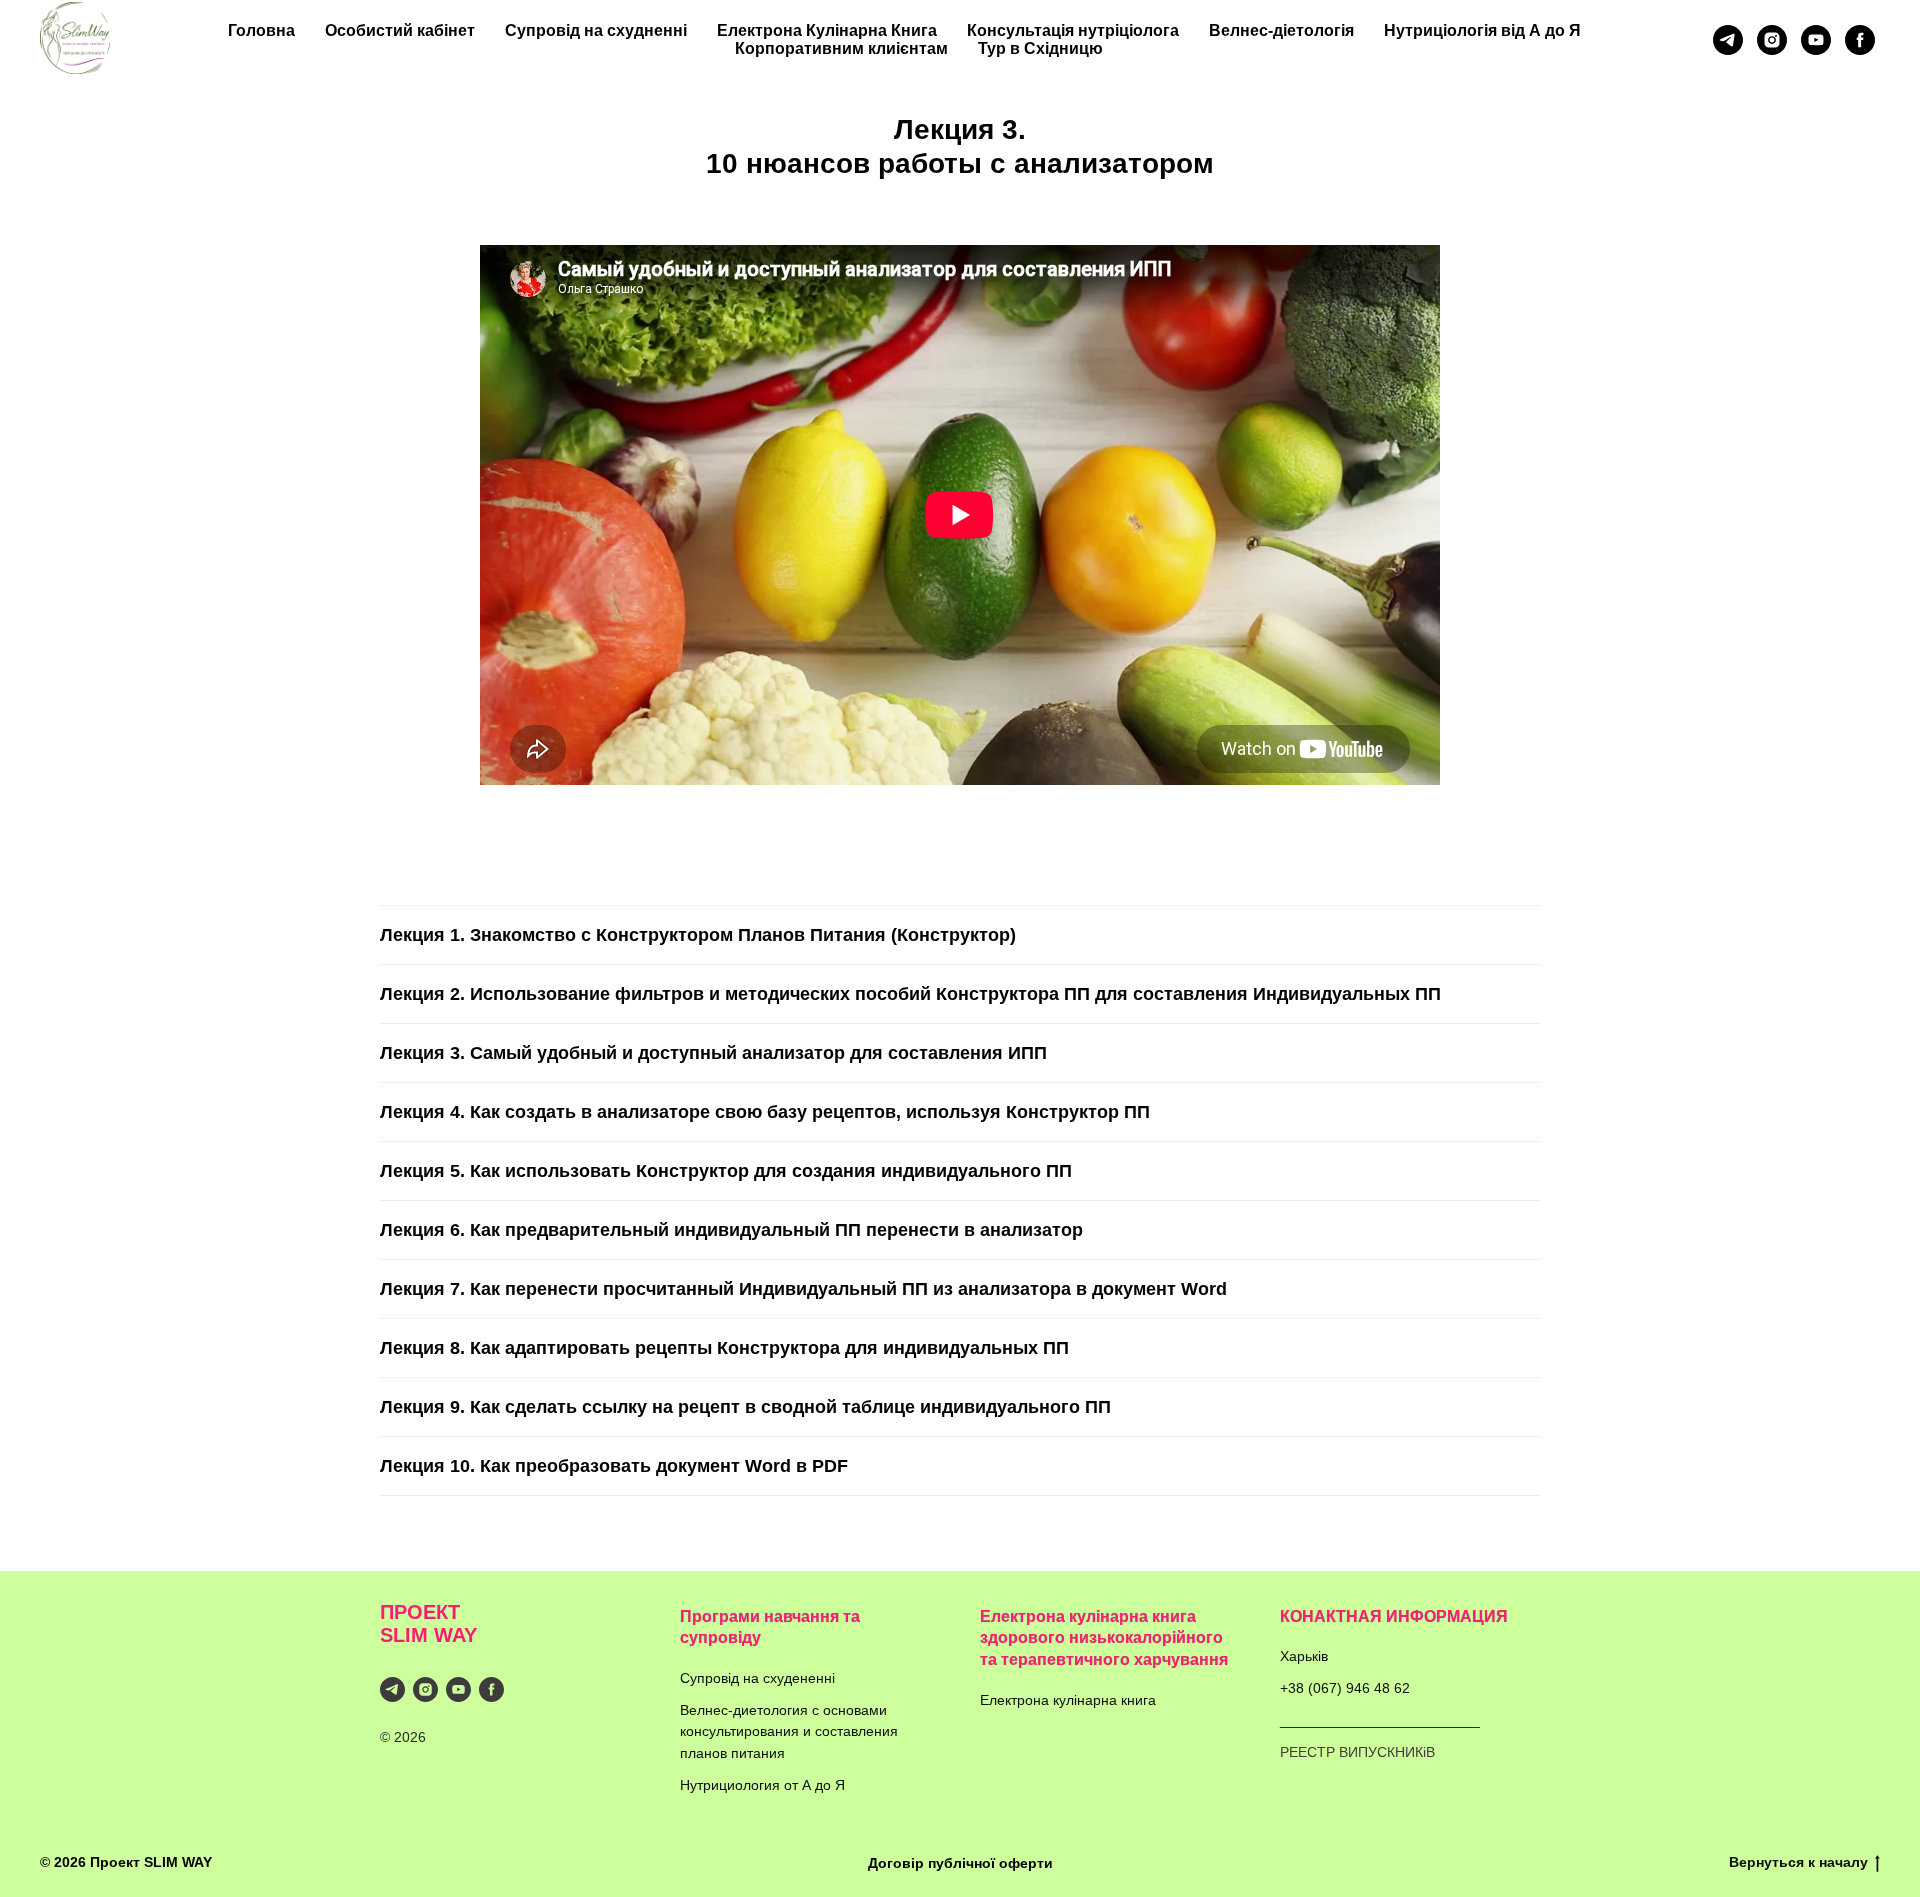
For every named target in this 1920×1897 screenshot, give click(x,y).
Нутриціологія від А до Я (1482, 30)
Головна (261, 30)
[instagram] (1772, 40)
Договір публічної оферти (960, 1863)
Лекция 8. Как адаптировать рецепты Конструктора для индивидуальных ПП (724, 1348)
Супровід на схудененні (757, 1678)
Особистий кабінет (400, 30)
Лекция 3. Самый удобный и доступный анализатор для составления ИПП (713, 1053)
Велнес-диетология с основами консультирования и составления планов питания (789, 1731)
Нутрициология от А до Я (762, 1785)
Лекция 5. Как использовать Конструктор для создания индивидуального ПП (726, 1171)
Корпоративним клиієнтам (841, 48)
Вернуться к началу (1798, 1862)
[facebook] (1860, 40)
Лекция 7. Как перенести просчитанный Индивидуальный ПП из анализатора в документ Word (803, 1289)
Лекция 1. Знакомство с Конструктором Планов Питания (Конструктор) (698, 935)
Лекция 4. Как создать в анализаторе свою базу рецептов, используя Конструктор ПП (765, 1112)
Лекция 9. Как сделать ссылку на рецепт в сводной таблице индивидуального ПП (745, 1407)
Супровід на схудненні (596, 30)
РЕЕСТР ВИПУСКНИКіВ (1357, 1752)
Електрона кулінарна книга (1068, 1700)
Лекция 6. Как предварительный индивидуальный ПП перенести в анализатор (731, 1230)
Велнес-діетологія (1281, 30)
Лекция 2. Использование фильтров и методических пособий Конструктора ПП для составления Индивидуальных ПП (910, 994)
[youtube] (1816, 40)
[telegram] (1728, 40)
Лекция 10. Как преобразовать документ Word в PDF (614, 1466)
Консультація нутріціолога (1073, 30)
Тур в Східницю (1040, 48)
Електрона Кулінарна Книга (827, 30)
